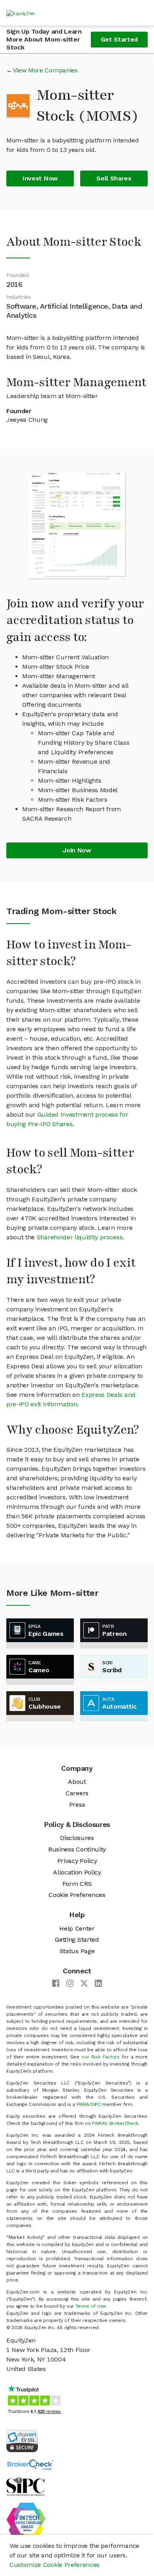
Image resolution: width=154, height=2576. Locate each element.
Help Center (77, 1928)
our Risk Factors (100, 2057)
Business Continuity (77, 1849)
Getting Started (77, 1940)
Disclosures (77, 1838)
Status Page (77, 1951)
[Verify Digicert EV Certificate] (22, 2440)
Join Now (77, 850)
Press (77, 1805)
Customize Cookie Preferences (54, 2565)
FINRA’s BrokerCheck (115, 2123)
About (77, 1782)
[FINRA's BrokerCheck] (30, 2464)
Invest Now (40, 178)
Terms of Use (91, 2306)
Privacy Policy (77, 1861)
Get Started (119, 39)
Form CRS (77, 1884)
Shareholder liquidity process (80, 1237)
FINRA (83, 2104)
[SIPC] (25, 2486)
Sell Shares (114, 178)
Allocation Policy (77, 1872)
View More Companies (45, 70)
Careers (77, 1793)
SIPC (96, 2104)
